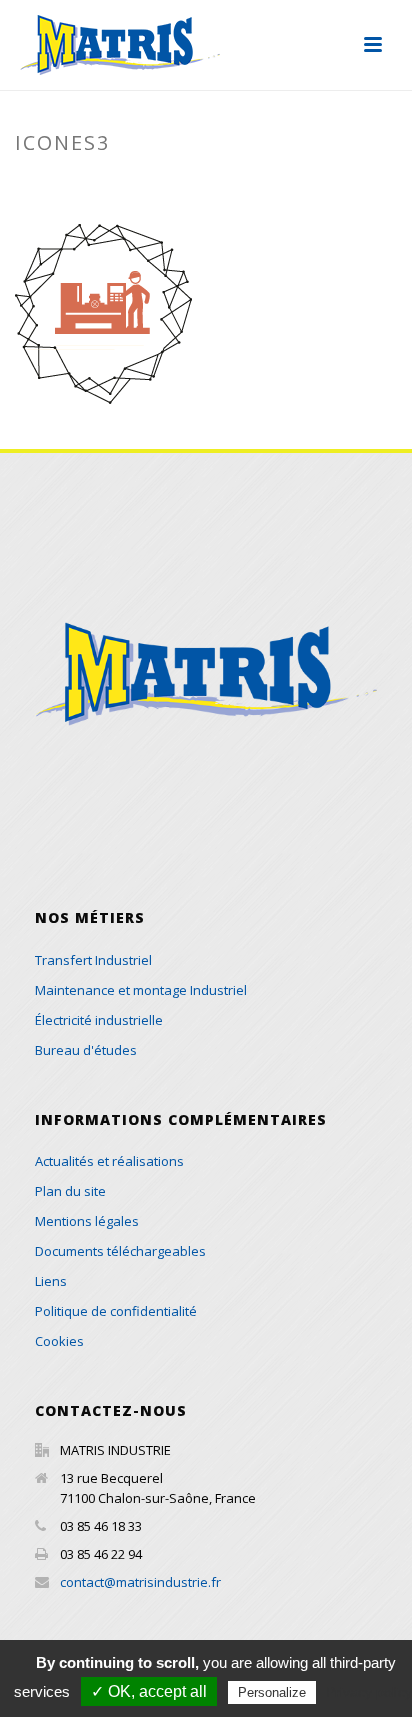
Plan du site (70, 1191)
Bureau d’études (206, 185)
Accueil (109, 185)
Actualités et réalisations (109, 1161)
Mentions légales (87, 1221)
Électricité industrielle (99, 1020)
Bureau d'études (86, 1050)
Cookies (59, 1341)
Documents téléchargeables (120, 1251)
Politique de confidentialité (116, 1311)
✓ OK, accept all (149, 1691)
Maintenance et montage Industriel (141, 990)
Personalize (272, 1692)
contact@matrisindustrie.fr (140, 1582)
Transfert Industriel (93, 960)
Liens (51, 1281)
